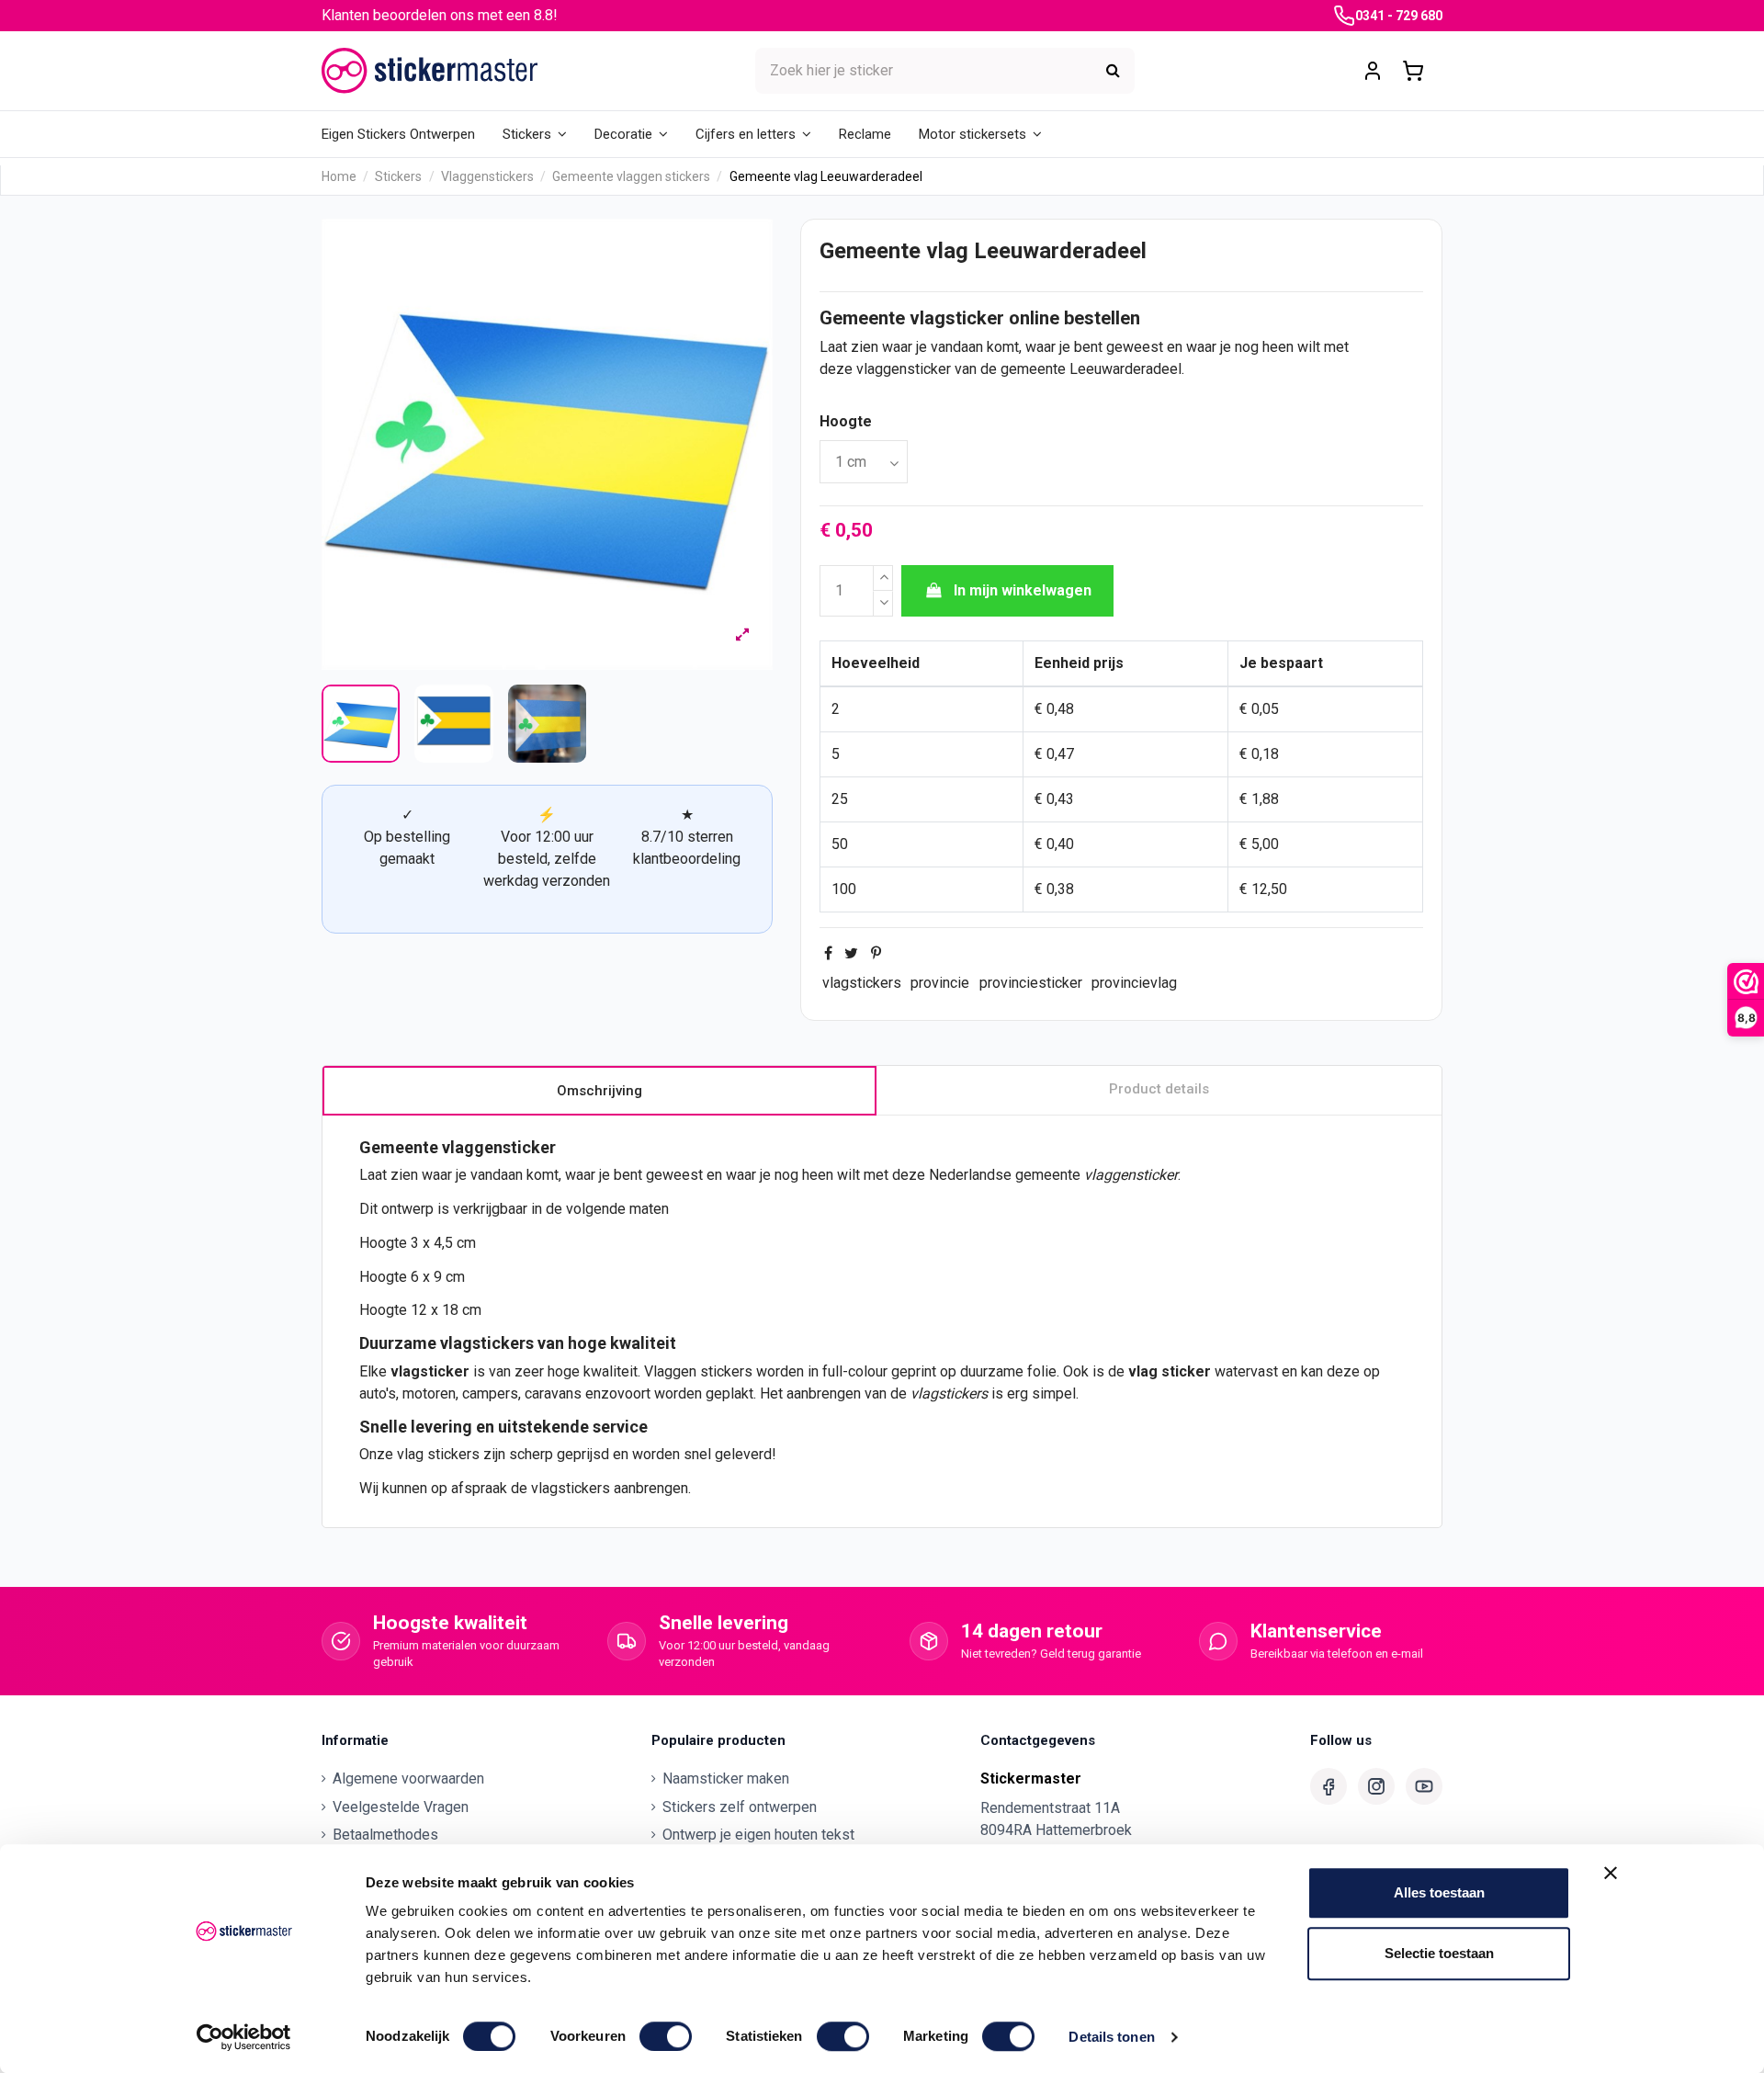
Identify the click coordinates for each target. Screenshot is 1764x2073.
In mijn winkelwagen (1023, 590)
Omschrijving (599, 1091)
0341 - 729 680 (1399, 16)
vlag (1143, 1371)
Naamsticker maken (726, 1778)
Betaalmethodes (385, 1835)
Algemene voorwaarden (408, 1778)
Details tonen (1111, 2037)
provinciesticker (1031, 983)
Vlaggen (670, 1371)
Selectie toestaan (1439, 1953)
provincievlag (1134, 983)
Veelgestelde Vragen (401, 1807)
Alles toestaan (1439, 1892)
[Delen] (828, 953)
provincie (940, 983)
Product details (1159, 1089)
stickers (726, 1371)
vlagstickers (862, 983)
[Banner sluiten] (1611, 1873)
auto (373, 1393)
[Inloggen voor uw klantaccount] (1373, 71)
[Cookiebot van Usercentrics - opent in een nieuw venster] (244, 2037)
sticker (1186, 1371)
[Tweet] (851, 953)
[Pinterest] (876, 953)
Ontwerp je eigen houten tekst (758, 1835)
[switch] (666, 2036)
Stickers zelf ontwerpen (740, 1807)
